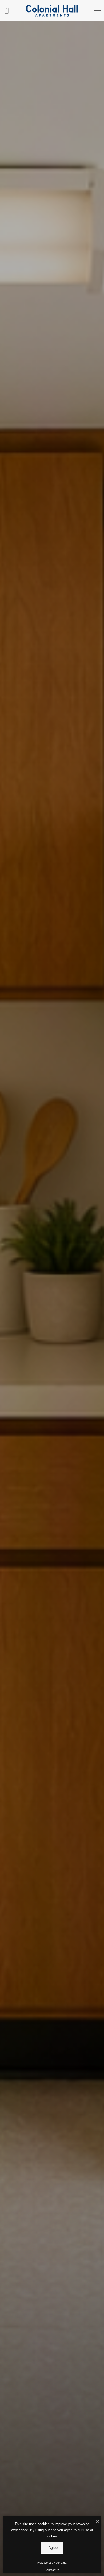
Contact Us (52, 2570)
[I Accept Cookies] (98, 2522)
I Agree (52, 2548)
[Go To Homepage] (52, 11)
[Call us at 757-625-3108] (6, 11)
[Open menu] (98, 11)
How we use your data (52, 2563)
